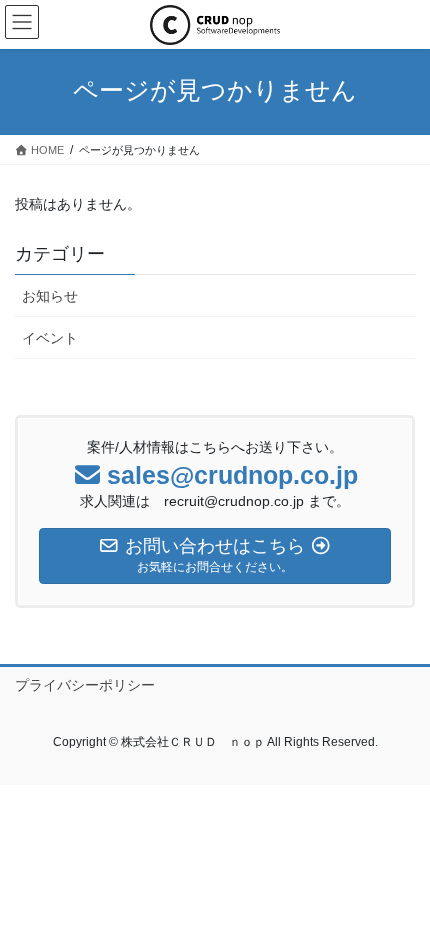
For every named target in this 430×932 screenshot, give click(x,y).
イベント (50, 338)
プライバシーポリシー (85, 685)
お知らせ (50, 296)
